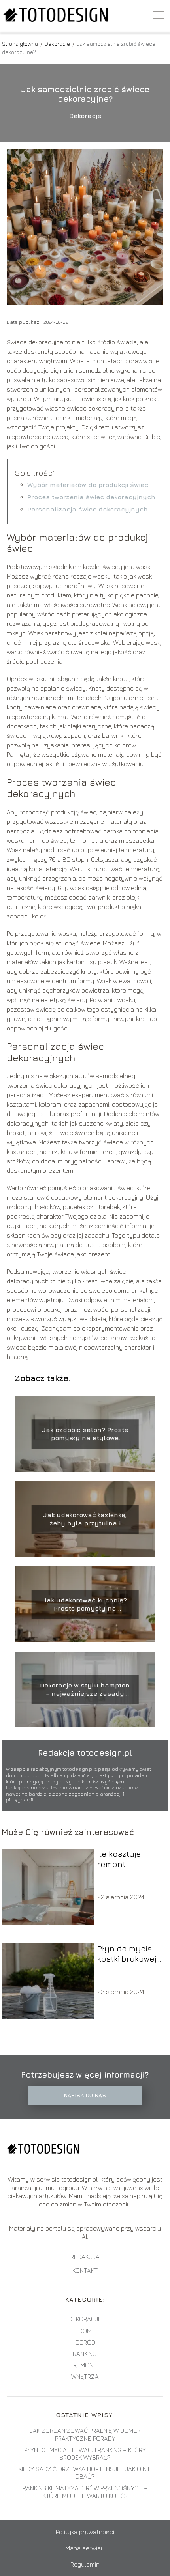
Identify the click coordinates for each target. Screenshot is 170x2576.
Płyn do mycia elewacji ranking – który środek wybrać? (85, 2454)
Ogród (85, 2342)
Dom (85, 2331)
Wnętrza (85, 2376)
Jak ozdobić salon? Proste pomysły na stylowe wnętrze (85, 1435)
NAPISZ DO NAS (85, 2095)
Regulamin (85, 2564)
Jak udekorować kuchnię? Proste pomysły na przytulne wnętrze (85, 1605)
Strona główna (21, 44)
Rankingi (85, 2354)
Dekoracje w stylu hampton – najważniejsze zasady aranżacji (85, 1690)
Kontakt (85, 2270)
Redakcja (85, 2257)
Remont (85, 2365)
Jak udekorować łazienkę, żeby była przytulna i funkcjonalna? (85, 1520)
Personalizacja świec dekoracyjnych (88, 509)
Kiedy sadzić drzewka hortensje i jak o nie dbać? (85, 2472)
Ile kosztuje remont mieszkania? (121, 1859)
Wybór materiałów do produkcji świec (88, 485)
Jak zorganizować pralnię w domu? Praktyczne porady (85, 2434)
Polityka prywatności (85, 2532)
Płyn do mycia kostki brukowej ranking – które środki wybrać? (127, 1954)
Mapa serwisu (85, 2548)
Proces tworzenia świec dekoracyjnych (91, 497)
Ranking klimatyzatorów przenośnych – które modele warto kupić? (85, 2492)
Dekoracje (58, 44)
